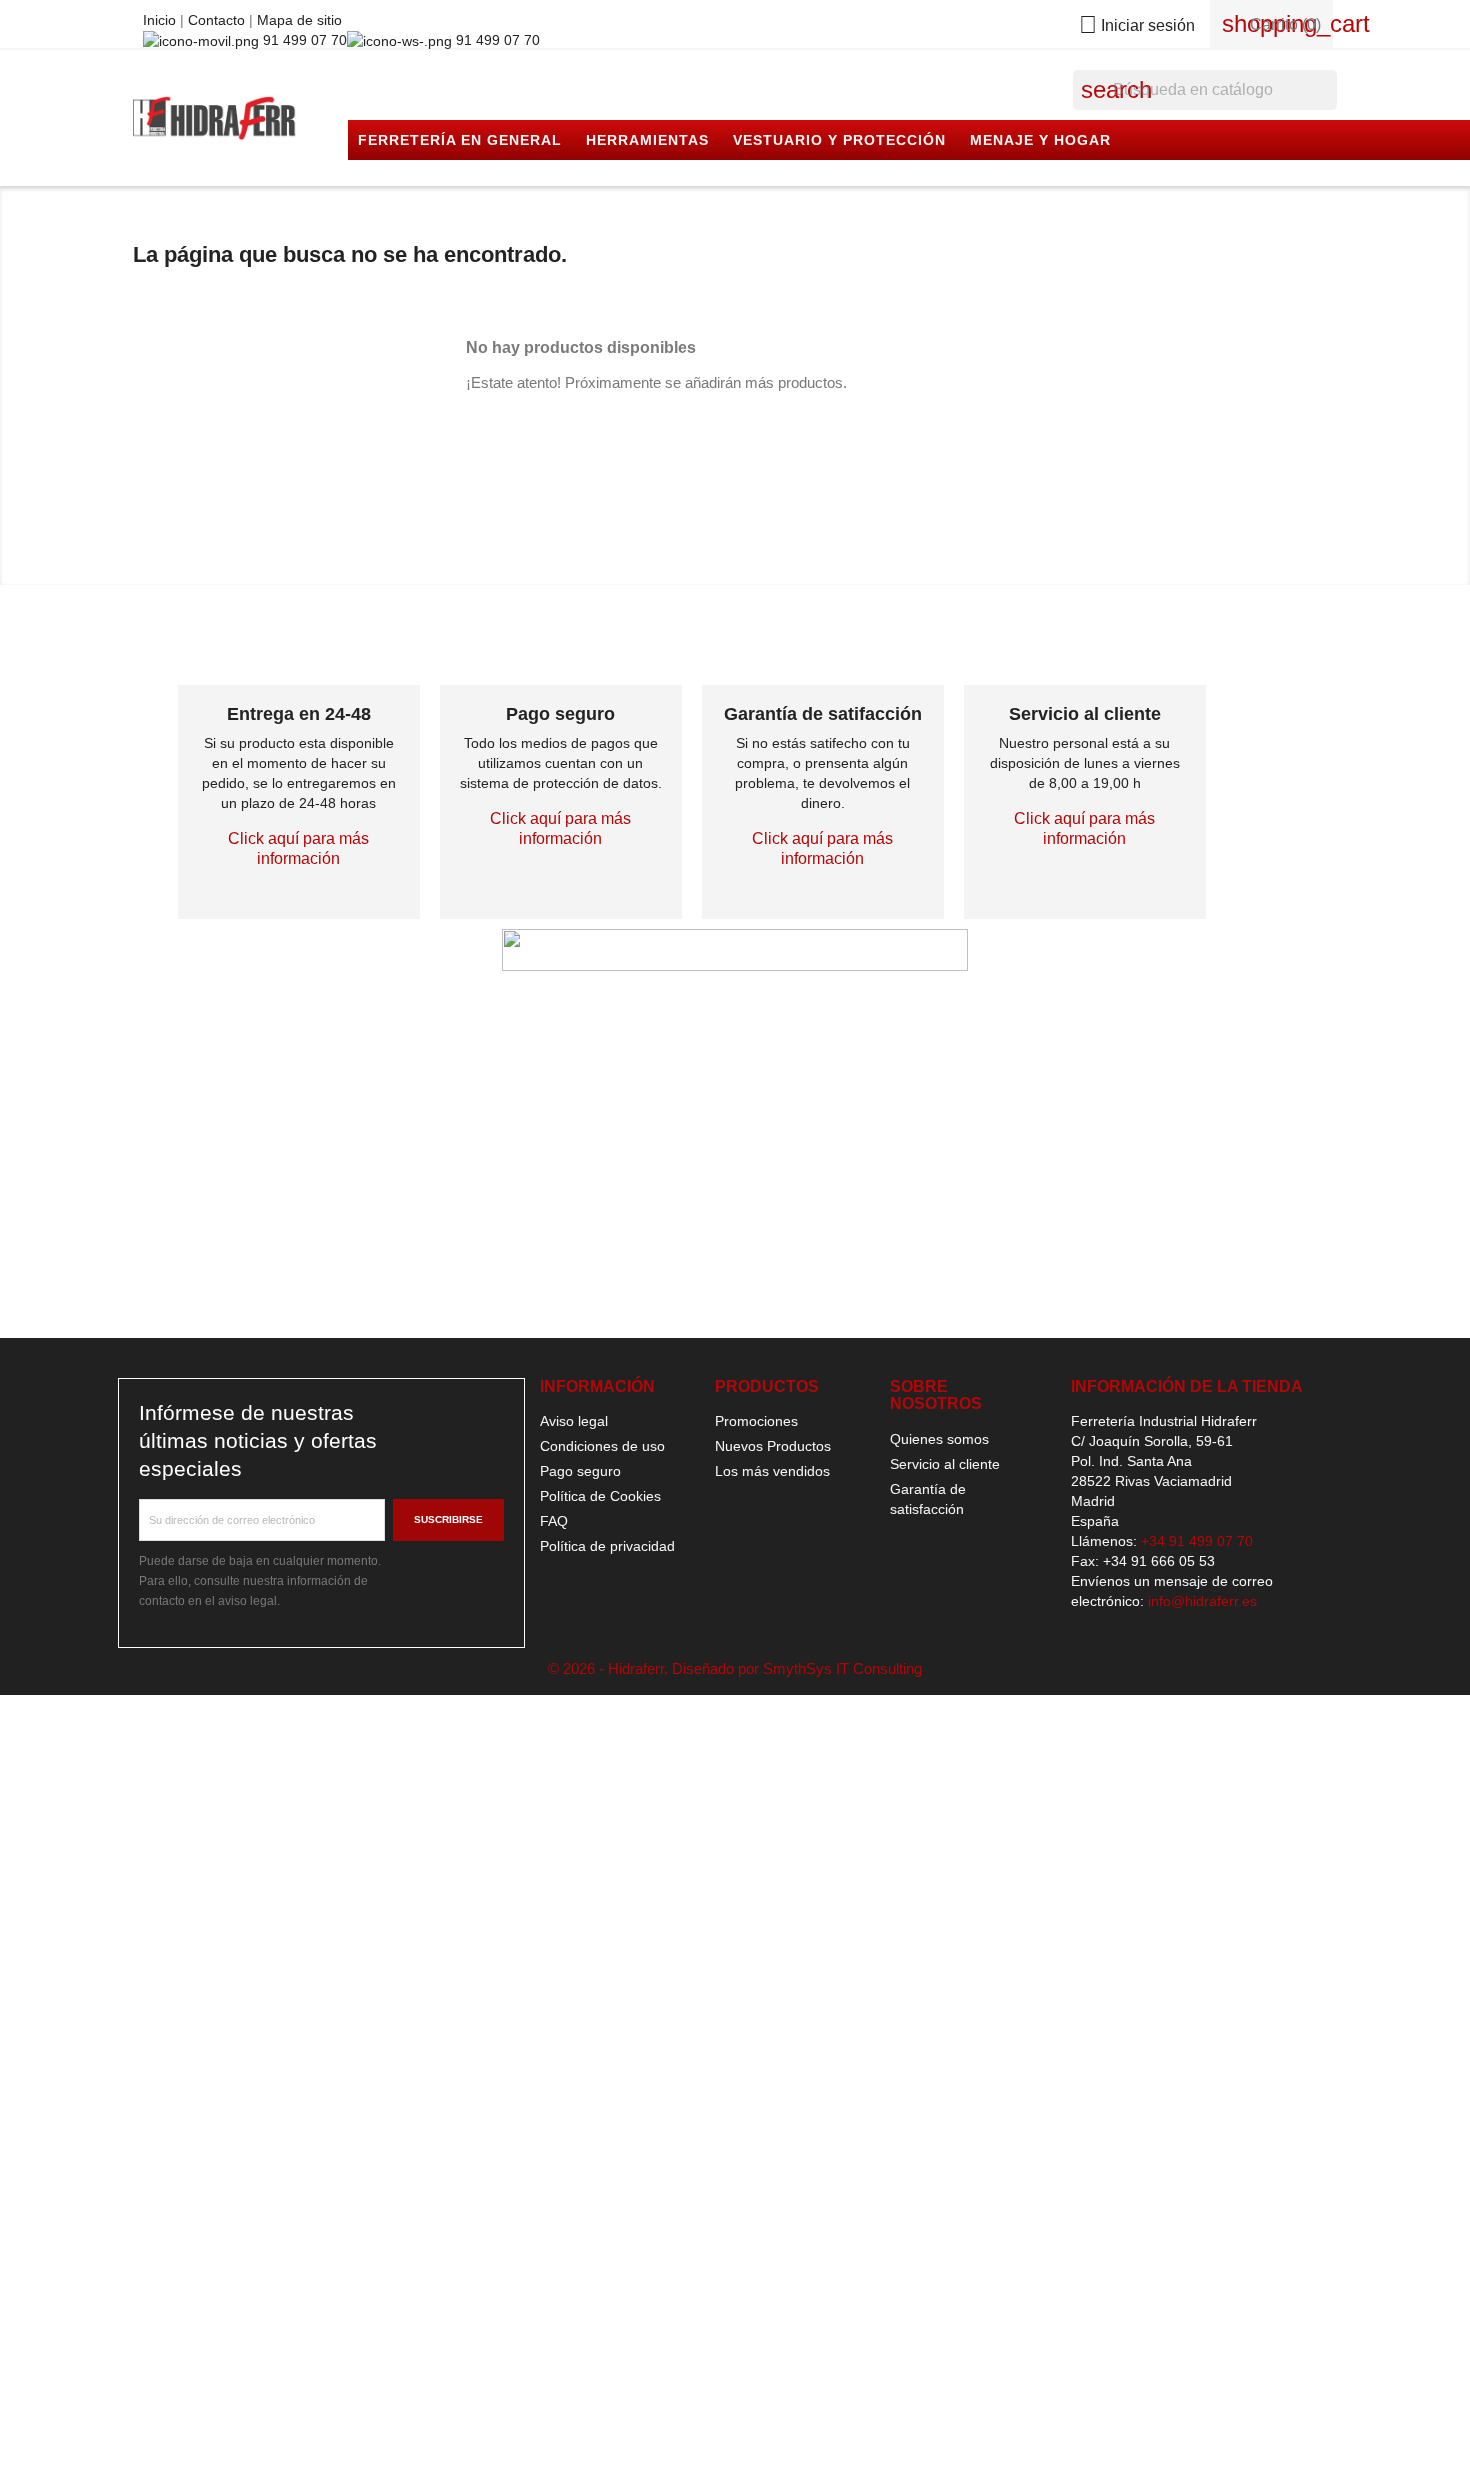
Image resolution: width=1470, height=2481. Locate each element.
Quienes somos (939, 1439)
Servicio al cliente (945, 1464)
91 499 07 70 (303, 40)
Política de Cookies (600, 1496)
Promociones (756, 1421)
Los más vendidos (772, 1471)
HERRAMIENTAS (647, 140)
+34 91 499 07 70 (1197, 1541)
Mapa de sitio (299, 20)
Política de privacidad (607, 1546)
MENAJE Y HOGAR (1040, 140)
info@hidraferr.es (1202, 1601)
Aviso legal (574, 1421)
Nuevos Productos (773, 1446)
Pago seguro (580, 1471)
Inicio (161, 20)
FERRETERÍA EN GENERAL (460, 140)
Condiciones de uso (602, 1446)
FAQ (554, 1521)
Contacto (218, 20)
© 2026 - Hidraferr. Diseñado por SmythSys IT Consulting (735, 1668)
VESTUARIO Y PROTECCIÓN (839, 140)
